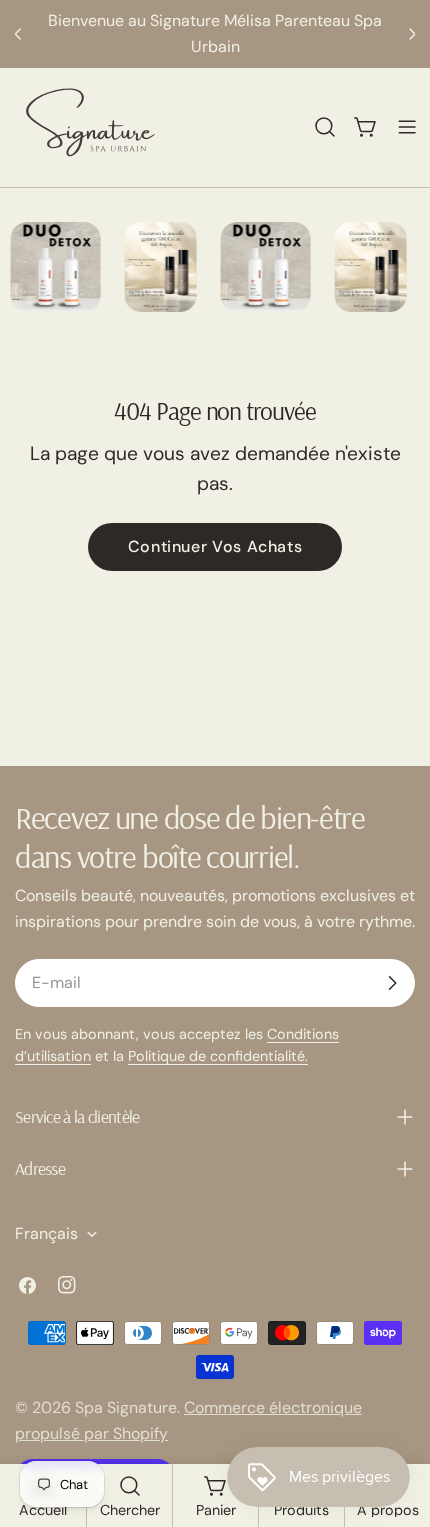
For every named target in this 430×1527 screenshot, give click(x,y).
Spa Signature (126, 1407)
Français (46, 1233)
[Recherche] (325, 127)
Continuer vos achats (215, 546)
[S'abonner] (392, 983)
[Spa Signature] (50, 267)
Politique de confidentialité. (218, 1056)
